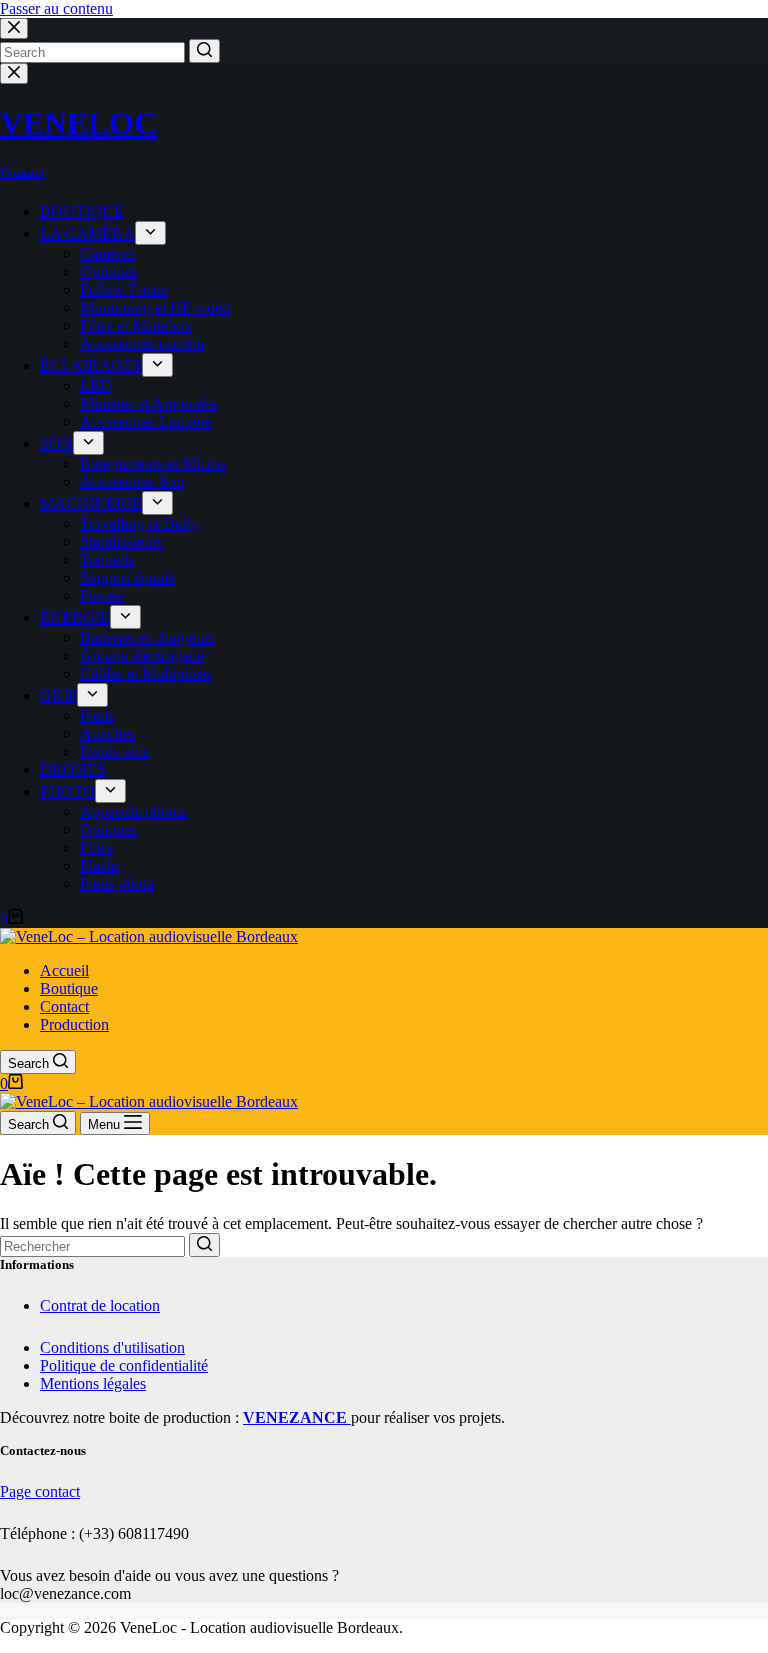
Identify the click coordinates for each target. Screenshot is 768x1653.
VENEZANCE (297, 1417)
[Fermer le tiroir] (14, 73)
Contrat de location (100, 1305)
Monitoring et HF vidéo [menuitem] (155, 307)
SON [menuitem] (56, 443)
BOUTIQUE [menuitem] (82, 211)
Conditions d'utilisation (112, 1347)
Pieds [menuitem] (97, 715)
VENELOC (78, 123)
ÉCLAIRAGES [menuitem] (91, 365)
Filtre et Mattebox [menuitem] (136, 325)
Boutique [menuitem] (69, 988)
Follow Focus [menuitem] (123, 289)
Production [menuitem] (74, 1024)
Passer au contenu (56, 8)
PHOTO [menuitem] (67, 791)
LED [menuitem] (96, 385)
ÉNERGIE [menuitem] (75, 617)
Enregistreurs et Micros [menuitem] (153, 463)
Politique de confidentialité (124, 1365)
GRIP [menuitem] (58, 695)
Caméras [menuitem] (107, 253)
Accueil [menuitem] (64, 970)
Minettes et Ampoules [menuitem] (148, 403)
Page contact (40, 1491)
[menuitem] (150, 233)
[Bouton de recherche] (204, 51)
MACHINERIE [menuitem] (91, 503)
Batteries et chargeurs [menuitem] (147, 637)
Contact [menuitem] (64, 1006)
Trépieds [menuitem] (107, 559)
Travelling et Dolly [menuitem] (139, 523)
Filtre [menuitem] (96, 847)
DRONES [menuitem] (73, 769)
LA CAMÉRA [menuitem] (87, 233)
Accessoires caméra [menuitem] (142, 343)
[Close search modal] (14, 28)
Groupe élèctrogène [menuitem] (142, 655)
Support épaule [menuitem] (127, 577)
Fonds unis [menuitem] (114, 751)
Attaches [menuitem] (107, 733)
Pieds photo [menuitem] (117, 883)
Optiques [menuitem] (108, 271)
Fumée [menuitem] (101, 595)
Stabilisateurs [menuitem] (121, 541)
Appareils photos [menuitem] (133, 811)
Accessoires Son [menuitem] (132, 481)
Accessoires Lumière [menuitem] (146, 421)
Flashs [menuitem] (100, 865)
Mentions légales (93, 1383)
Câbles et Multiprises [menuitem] (146, 673)
